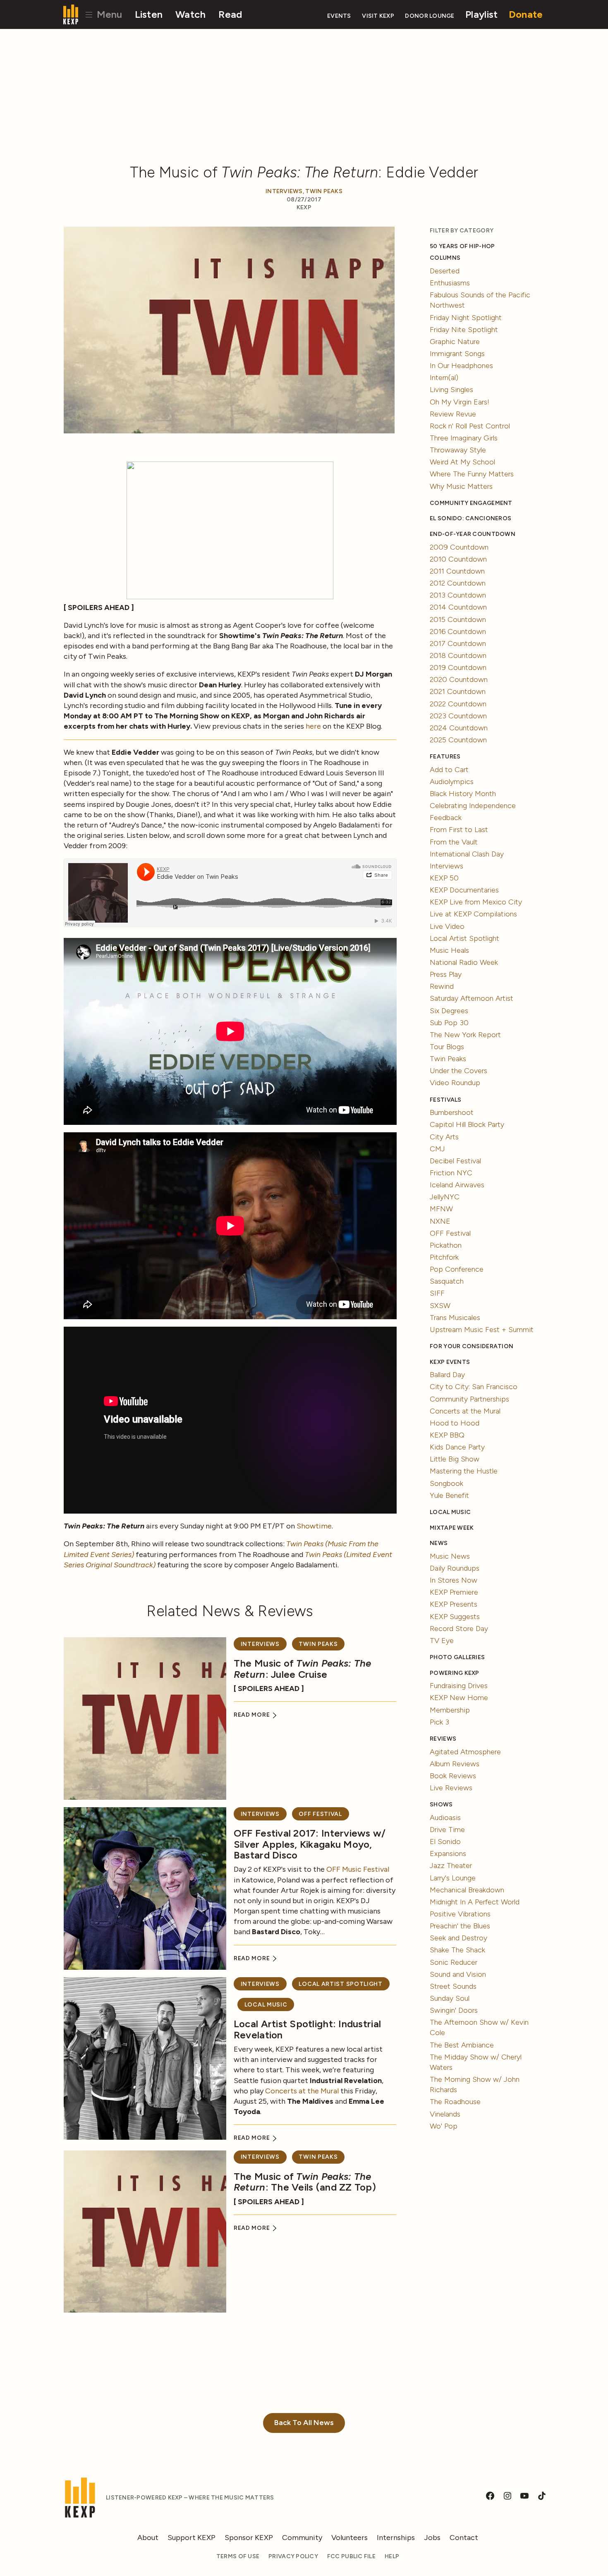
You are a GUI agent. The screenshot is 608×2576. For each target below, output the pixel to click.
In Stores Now (454, 1580)
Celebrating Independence (473, 806)
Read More (253, 1715)
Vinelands (445, 2114)
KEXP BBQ (447, 1435)
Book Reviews (453, 1776)
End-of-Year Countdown (473, 534)
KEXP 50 (444, 878)
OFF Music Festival (358, 1869)
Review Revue (453, 414)
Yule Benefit (449, 1495)
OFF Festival (320, 1814)
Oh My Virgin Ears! (460, 402)
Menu (108, 14)
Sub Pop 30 (449, 1023)
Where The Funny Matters (472, 474)
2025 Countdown (458, 740)
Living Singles (451, 390)
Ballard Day (447, 1375)
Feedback (446, 818)
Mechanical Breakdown (467, 1890)
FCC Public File (351, 2556)
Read (230, 14)
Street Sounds (453, 1986)
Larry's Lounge (453, 1878)
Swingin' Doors (454, 2010)
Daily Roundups (455, 1568)
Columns (445, 258)
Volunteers (349, 2538)
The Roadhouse (455, 2102)
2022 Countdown (458, 704)
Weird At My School (462, 462)
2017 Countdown (458, 643)
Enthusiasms (450, 283)
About (148, 2538)
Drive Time (447, 1830)
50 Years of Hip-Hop (462, 246)
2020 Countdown (459, 679)
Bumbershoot (452, 1112)
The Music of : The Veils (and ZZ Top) (305, 2182)
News (439, 1543)
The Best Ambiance (462, 2045)
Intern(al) (444, 378)
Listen (149, 14)
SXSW (440, 1306)
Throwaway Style (458, 450)
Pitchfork (444, 1257)
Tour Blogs (447, 1047)
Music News (450, 1556)
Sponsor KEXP (249, 2538)
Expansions (448, 1854)
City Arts (444, 1137)
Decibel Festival (455, 1161)
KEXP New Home (459, 1698)
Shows (441, 1805)
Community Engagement (471, 503)
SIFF (437, 1293)
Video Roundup (455, 1083)
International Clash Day (467, 854)
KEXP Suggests (455, 1617)
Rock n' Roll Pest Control (470, 426)
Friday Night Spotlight (466, 318)
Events (339, 16)
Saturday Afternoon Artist (472, 998)
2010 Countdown (458, 559)
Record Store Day (459, 1629)
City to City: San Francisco (474, 1387)
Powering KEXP (455, 1673)
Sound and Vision (458, 1974)
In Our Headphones (461, 366)
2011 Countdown (457, 571)
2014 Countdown (458, 607)
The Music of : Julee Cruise (303, 1668)
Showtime (314, 1526)
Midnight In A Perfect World (475, 1902)
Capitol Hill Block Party (467, 1124)
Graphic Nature (455, 342)
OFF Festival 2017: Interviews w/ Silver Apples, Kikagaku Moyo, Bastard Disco (310, 1844)
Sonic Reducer (454, 1962)
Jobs (432, 2538)
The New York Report (465, 1035)
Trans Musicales (455, 1318)
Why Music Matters (461, 486)
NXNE (440, 1221)
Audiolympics (452, 782)
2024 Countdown (459, 728)
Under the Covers (458, 1071)
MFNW (441, 1209)
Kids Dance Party (457, 1447)
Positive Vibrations (460, 1914)
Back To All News (304, 2423)
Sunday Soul (450, 1998)
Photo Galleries (457, 1657)
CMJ (437, 1149)
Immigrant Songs (457, 354)
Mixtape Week (452, 1528)
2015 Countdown (458, 619)
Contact (464, 2538)
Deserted (445, 271)
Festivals (445, 1100)
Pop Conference (457, 1269)
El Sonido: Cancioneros (470, 518)
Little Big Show (455, 1459)
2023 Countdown (458, 716)
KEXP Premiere (454, 1592)
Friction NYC (451, 1173)
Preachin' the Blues (460, 1926)
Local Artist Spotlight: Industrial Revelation (307, 2029)
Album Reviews (455, 1764)
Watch (190, 14)
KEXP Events (450, 1362)
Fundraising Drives (459, 1686)
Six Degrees (449, 1011)
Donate (526, 14)
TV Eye (442, 1641)
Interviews (284, 191)
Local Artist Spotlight (340, 1984)
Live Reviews (451, 1788)
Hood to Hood (455, 1423)
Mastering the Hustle (464, 1471)
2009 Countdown (459, 547)
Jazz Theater (451, 1866)
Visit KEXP (378, 16)
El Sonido (445, 1842)
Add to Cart (449, 770)
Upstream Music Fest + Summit (482, 1330)
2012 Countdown (458, 583)
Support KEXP (191, 2538)
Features (445, 757)
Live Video (447, 926)
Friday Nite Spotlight (464, 330)
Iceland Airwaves (457, 1185)
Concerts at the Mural (302, 2091)
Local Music (266, 2005)
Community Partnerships (469, 1399)
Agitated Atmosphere (465, 1752)
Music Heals (449, 950)
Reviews (443, 1739)
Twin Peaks (324, 191)
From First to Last (459, 830)
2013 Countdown (458, 595)
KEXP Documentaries (464, 890)
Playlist (481, 14)
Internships (396, 2538)
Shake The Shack (457, 1950)
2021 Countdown (458, 691)
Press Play (446, 974)
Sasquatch (447, 1281)
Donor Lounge (430, 16)
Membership (450, 1710)
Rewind (442, 986)
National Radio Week (464, 962)
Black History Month (463, 794)
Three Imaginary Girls (464, 438)
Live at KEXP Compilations (473, 914)
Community (302, 2538)
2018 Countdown (458, 655)
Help (392, 2556)
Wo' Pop (444, 2126)
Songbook (446, 1483)
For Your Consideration (472, 1346)
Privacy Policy (293, 2556)
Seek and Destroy (458, 1938)
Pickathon (446, 1245)
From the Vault (454, 842)
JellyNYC (445, 1197)
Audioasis (445, 1818)
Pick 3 (439, 1722)
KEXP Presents (454, 1604)
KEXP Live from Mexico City (476, 902)
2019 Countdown (458, 667)
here (313, 726)
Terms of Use (238, 2556)
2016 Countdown (458, 631)
